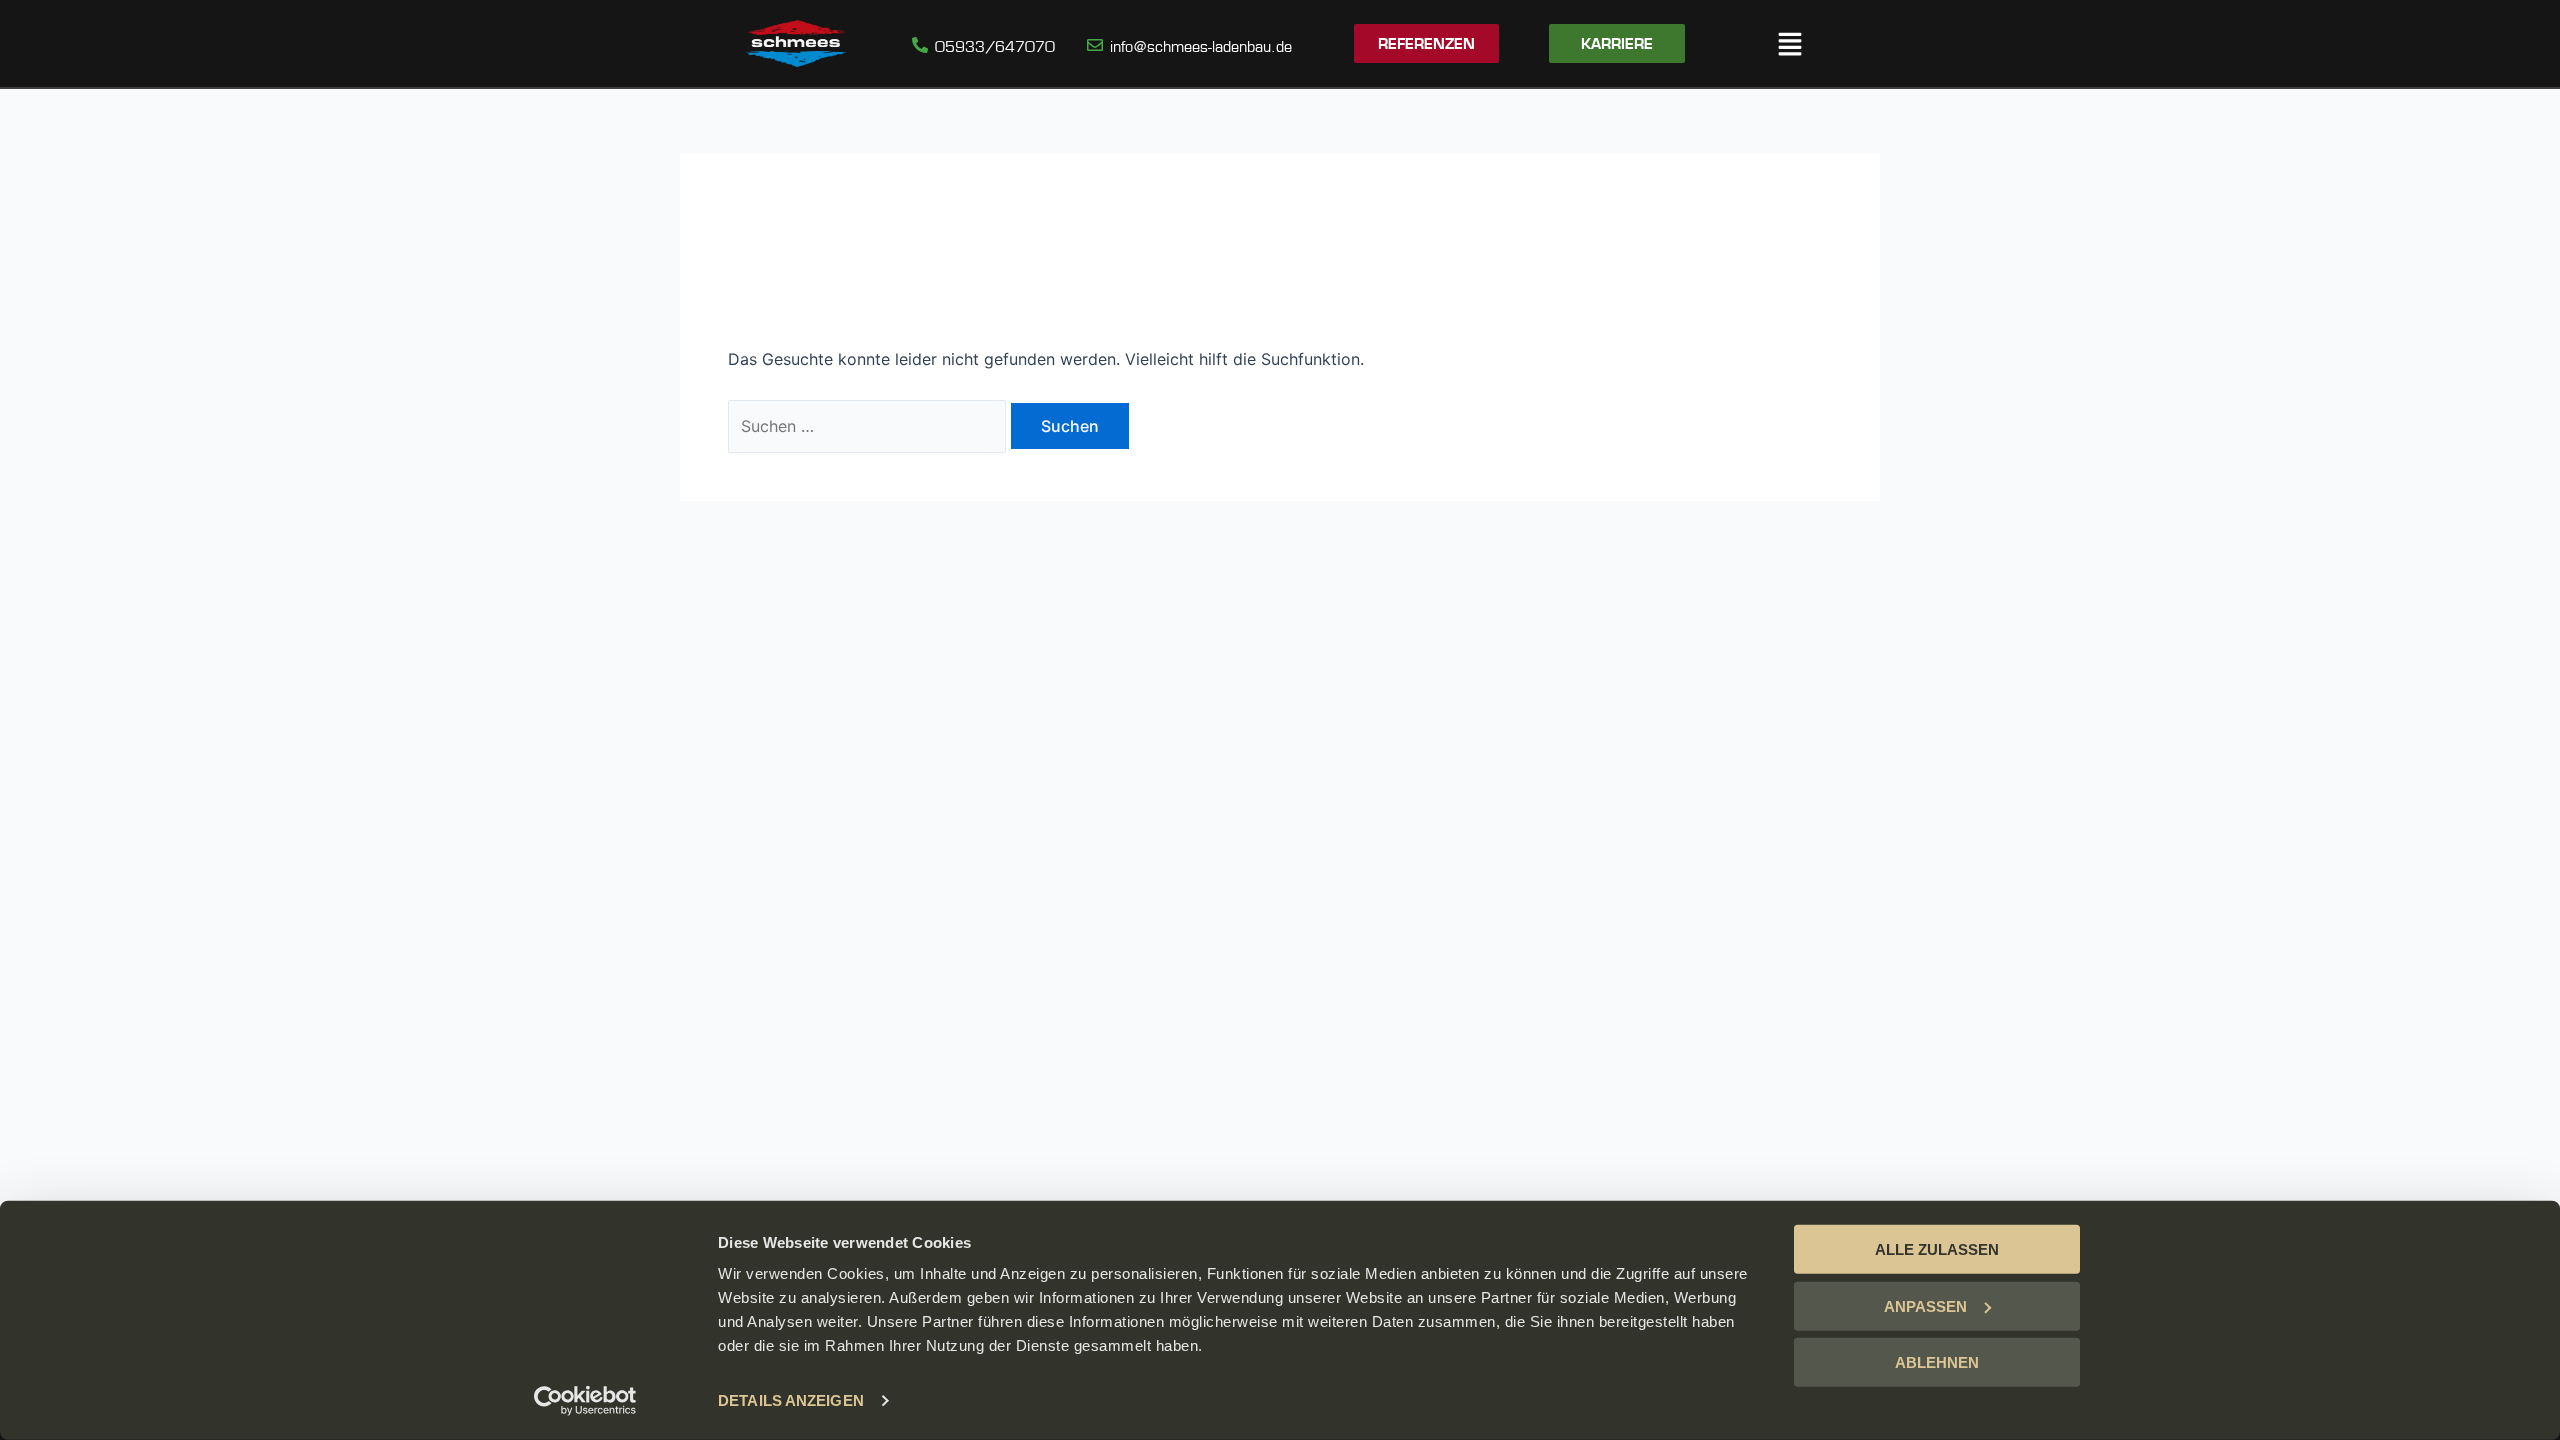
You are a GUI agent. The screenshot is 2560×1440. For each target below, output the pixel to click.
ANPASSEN (1925, 1305)
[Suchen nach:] (869, 426)
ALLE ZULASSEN (1937, 1249)
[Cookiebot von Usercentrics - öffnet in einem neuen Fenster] (585, 1401)
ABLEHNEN (1937, 1362)
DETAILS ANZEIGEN (791, 1400)
